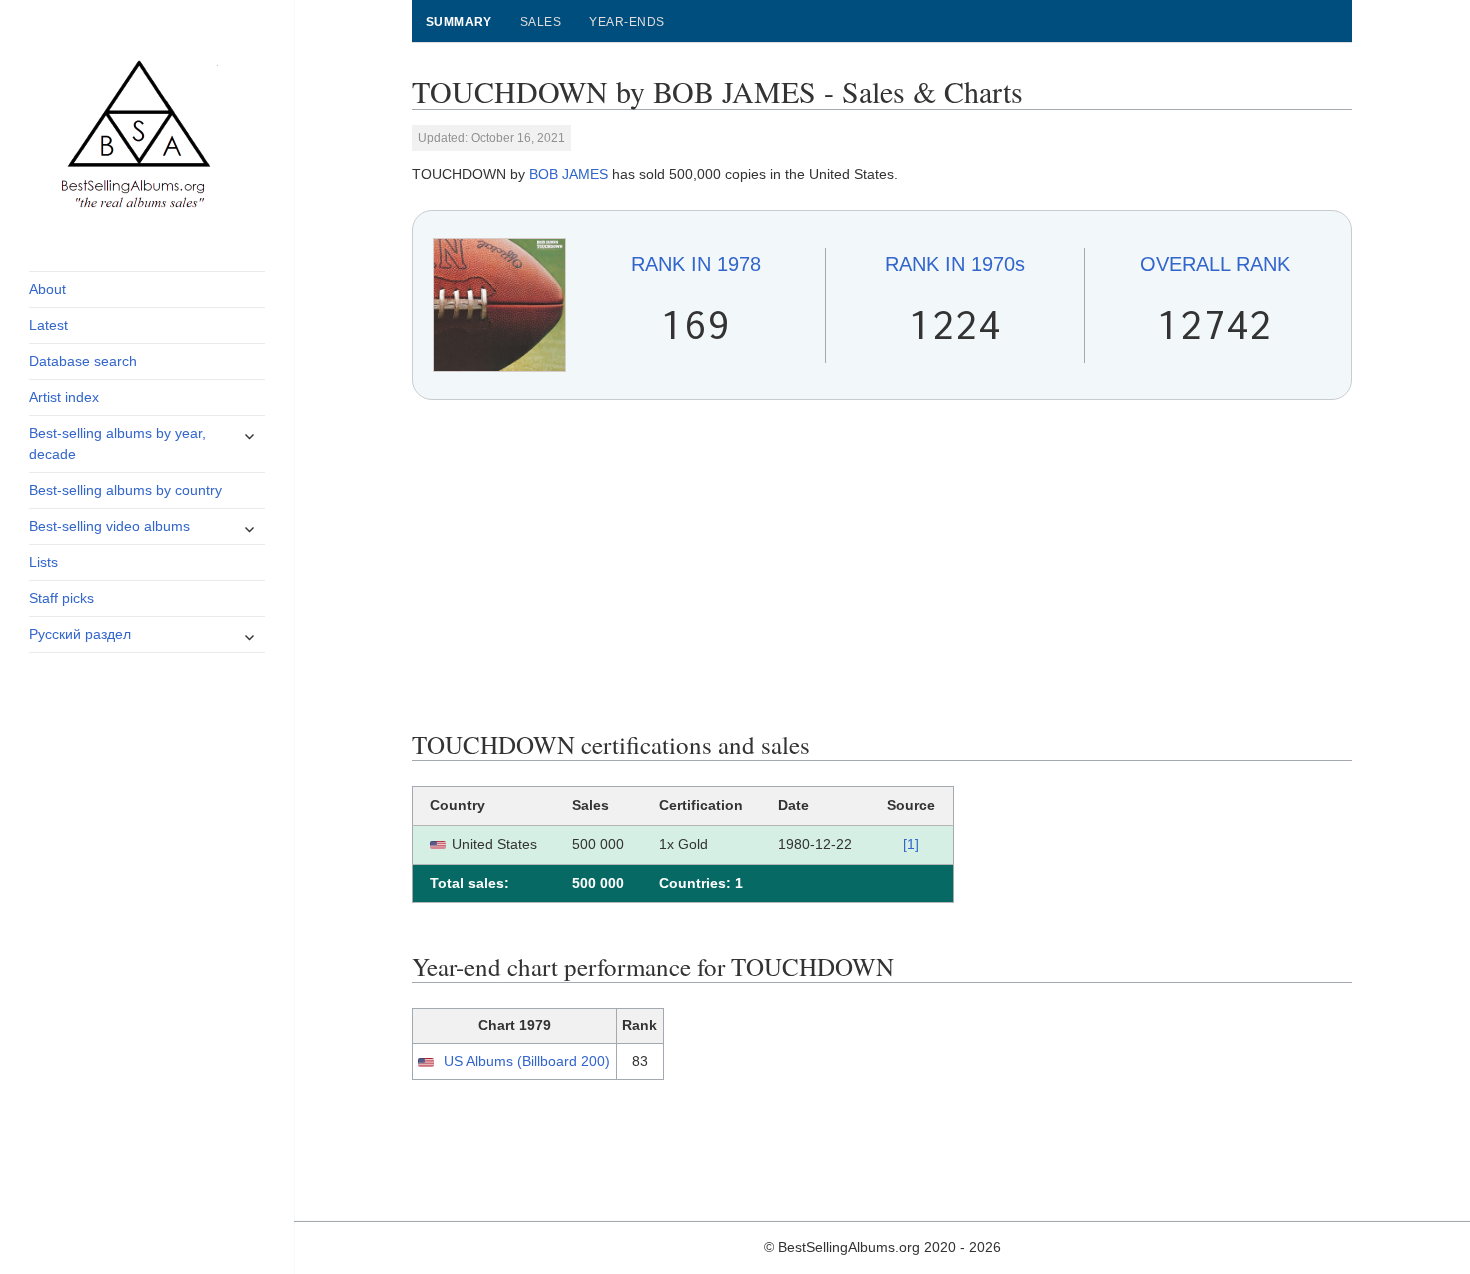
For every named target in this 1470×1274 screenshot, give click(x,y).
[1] (911, 844)
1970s (955, 264)
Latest (48, 325)
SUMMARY (459, 22)
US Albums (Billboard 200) (527, 1061)
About (47, 289)
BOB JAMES (568, 174)
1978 (696, 264)
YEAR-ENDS (626, 22)
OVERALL (1215, 264)
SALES (540, 22)
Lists (43, 562)
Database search (83, 361)
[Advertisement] (882, 565)
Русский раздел (80, 634)
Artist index (64, 397)
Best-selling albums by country (125, 490)
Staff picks (61, 598)
